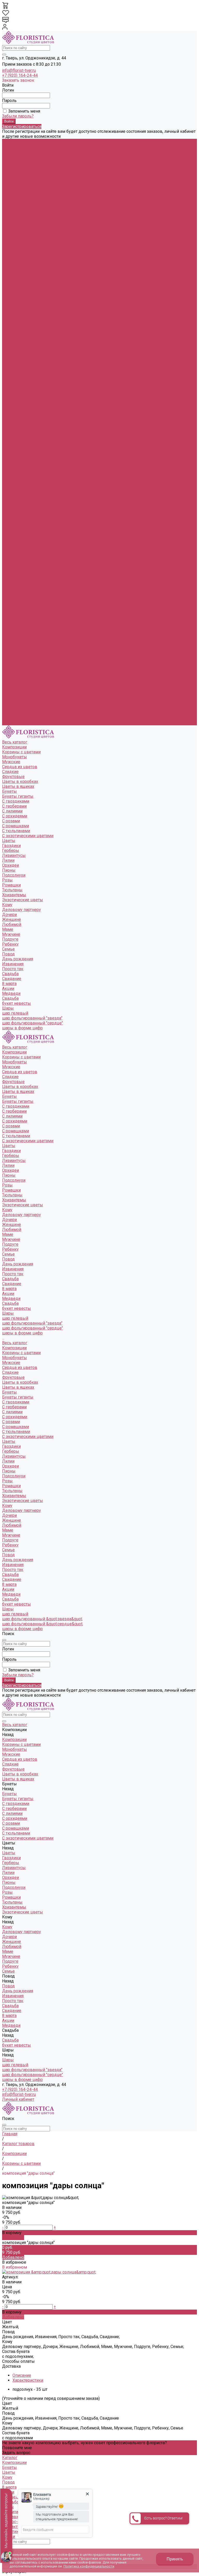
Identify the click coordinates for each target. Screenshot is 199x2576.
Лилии (8, 260)
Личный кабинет (18, 2099)
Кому (7, 600)
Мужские (11, 161)
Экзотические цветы (23, 299)
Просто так (13, 368)
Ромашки (11, 284)
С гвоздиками (16, 200)
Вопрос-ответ (15, 2522)
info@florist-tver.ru (19, 70)
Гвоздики (11, 245)
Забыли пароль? (18, 116)
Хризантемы (14, 294)
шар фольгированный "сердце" (33, 422)
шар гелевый (15, 412)
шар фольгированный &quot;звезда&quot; (42, 713)
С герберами (14, 205)
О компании (14, 2512)
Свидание (12, 378)
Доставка (11, 2366)
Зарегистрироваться (22, 126)
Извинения (13, 363)
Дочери (9, 314)
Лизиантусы (14, 255)
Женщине (12, 319)
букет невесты (16, 402)
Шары (8, 703)
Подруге (10, 338)
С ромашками (16, 225)
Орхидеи (10, 264)
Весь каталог (15, 437)
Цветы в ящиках (18, 186)
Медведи (11, 688)
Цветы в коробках (20, 181)
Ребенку (10, 343)
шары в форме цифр (22, 427)
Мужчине (11, 333)
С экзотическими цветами (28, 235)
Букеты (9, 486)
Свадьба (10, 373)
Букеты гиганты (18, 195)
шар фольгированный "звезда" (32, 417)
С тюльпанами (16, 230)
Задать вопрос (16, 2453)
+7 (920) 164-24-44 (20, 75)
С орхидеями (15, 215)
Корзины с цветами (21, 151)
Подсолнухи (14, 274)
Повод (8, 649)
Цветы (9, 536)
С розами (11, 220)
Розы (7, 279)
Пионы (9, 269)
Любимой (12, 324)
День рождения (18, 358)
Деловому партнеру (22, 309)
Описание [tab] (22, 2375)
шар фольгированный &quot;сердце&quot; (43, 718)
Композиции (14, 442)
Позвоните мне (17, 2448)
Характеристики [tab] (28, 2380)
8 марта (9, 679)
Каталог (10, 2458)
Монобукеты (15, 156)
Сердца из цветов (20, 166)
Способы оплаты (18, 2361)
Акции (8, 683)
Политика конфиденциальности (89, 2566)
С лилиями (12, 210)
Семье (8, 348)
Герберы (11, 250)
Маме (8, 329)
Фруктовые (13, 176)
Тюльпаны (12, 289)
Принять (175, 2559)
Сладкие (10, 171)
